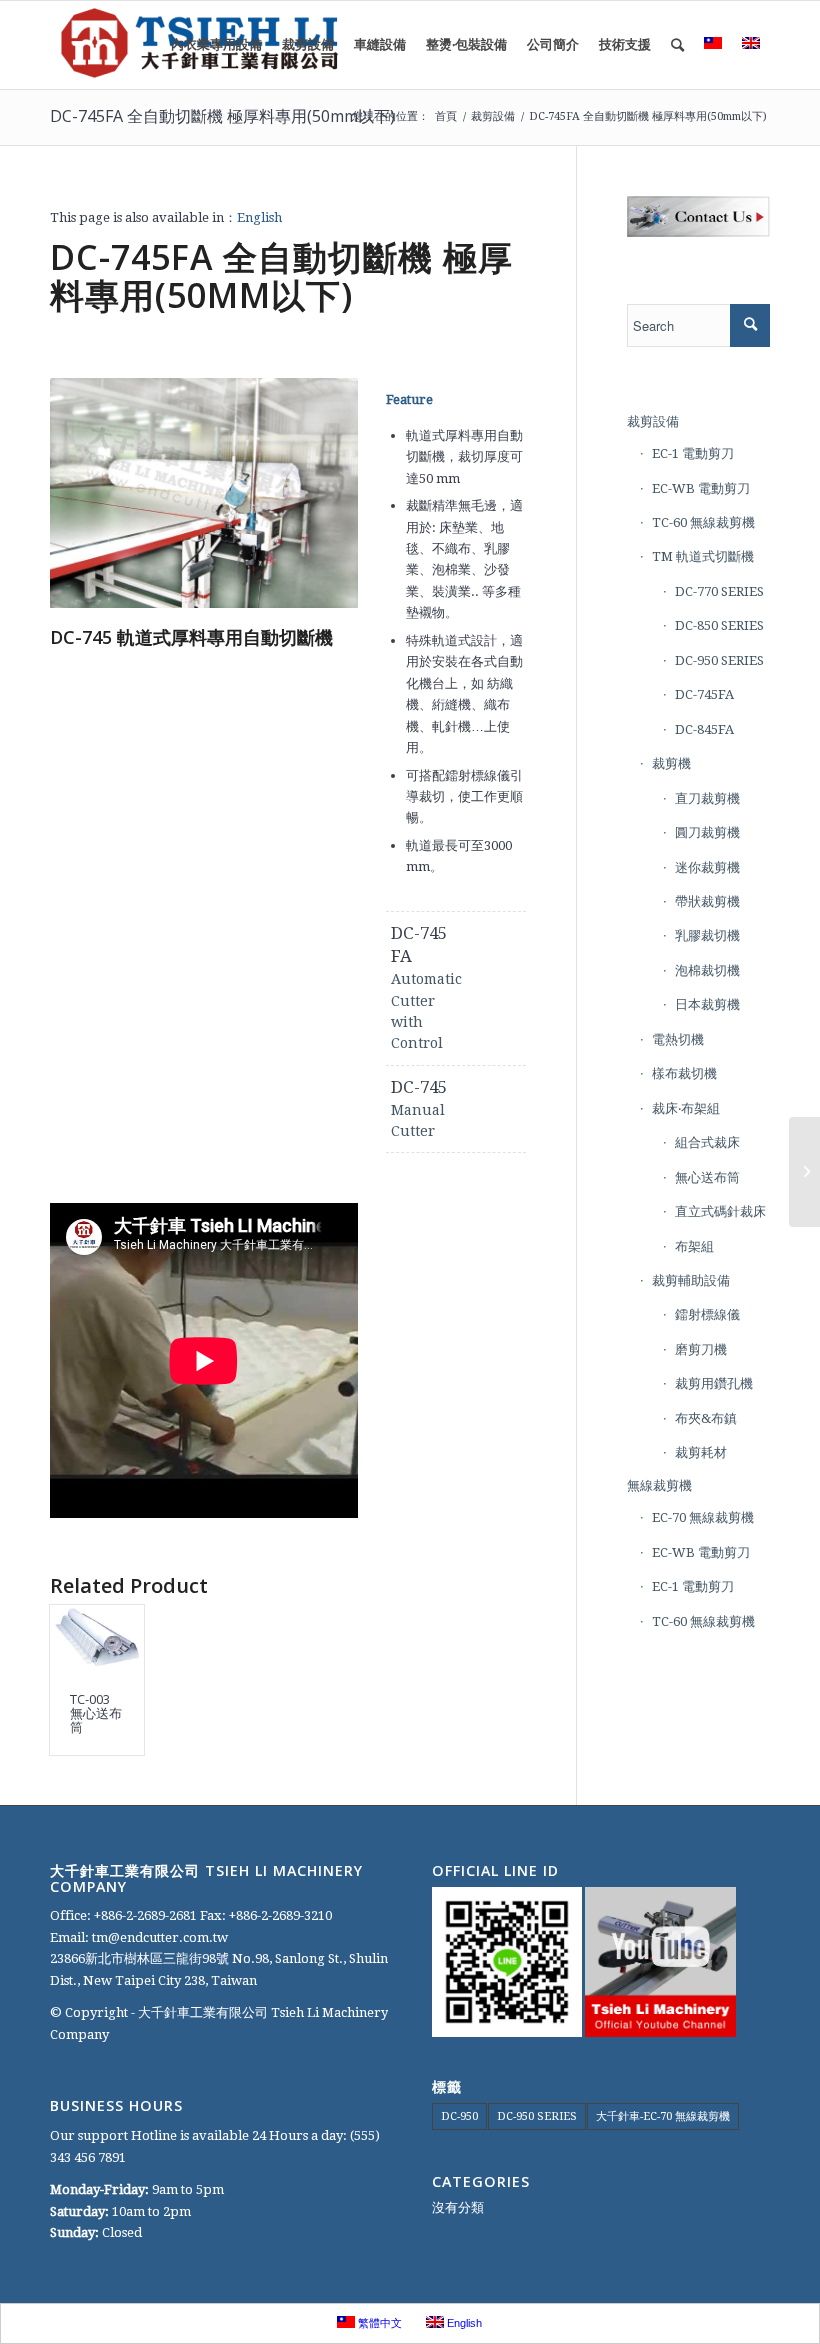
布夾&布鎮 (706, 1418)
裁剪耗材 (701, 1452)
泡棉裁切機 (707, 970)
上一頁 (95, 493)
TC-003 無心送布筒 (96, 1713)
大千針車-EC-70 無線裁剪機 (663, 2116)
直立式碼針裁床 (720, 1211)
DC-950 (459, 2116)
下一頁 (313, 493)
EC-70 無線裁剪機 (703, 1517)
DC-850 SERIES (719, 625)
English (259, 217)
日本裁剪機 (707, 1004)
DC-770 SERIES (719, 591)
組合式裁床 (707, 1142)
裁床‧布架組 (686, 1108)
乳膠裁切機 (707, 935)
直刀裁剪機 (707, 798)
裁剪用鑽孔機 (714, 1383)
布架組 (694, 1246)
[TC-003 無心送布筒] (97, 1638)
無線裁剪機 (659, 1485)
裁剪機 (671, 763)
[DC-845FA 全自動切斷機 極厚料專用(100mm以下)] (804, 1172)
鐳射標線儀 (707, 1314)
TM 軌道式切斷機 (703, 556)
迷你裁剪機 (707, 867)
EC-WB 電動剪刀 (701, 488)
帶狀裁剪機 (707, 901)
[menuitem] (216, 45)
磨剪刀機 (701, 1349)
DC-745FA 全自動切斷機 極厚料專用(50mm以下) (222, 116)
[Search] (677, 45)
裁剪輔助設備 (691, 1280)
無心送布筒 (707, 1177)
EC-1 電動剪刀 (693, 453)
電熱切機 (678, 1039)
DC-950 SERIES (719, 660)
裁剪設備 (653, 421)
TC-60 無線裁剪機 (703, 522)
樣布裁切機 (684, 1073)
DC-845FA (704, 729)
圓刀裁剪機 (707, 832)
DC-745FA (704, 694)
